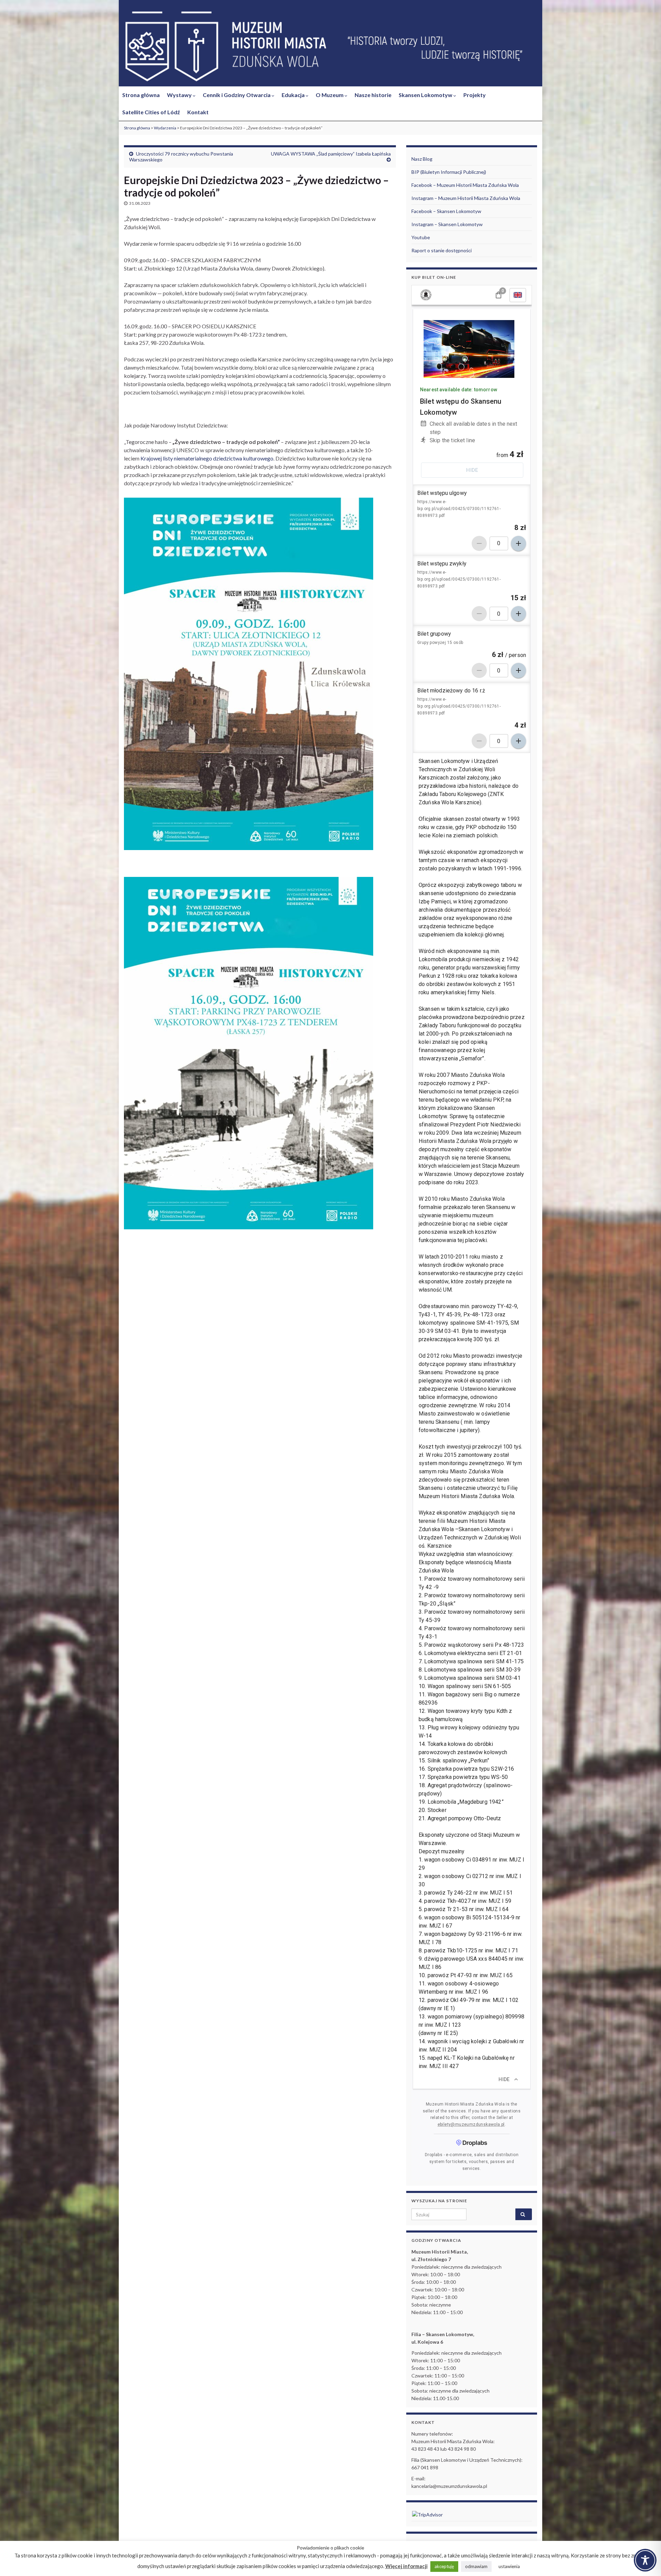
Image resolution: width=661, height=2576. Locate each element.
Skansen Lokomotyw (426, 95)
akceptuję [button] (444, 2566)
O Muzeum (330, 95)
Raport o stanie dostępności (442, 250)
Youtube (421, 237)
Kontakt (198, 112)
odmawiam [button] (476, 2566)
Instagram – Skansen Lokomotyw (447, 224)
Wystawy (180, 95)
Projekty (475, 95)
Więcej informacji (406, 2566)
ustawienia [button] (509, 2566)
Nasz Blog (422, 159)
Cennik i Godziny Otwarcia (237, 95)
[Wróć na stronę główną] (330, 47)
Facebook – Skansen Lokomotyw (446, 211)
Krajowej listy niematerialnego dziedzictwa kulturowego (207, 458)
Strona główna (141, 95)
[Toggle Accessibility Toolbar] (645, 2560)
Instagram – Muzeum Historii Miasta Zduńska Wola (466, 198)
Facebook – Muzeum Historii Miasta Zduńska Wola (465, 185)
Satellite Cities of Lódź (151, 112)
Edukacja (294, 95)
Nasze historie (373, 95)
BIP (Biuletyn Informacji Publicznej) (449, 172)
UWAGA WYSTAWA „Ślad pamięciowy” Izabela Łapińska (331, 154)
